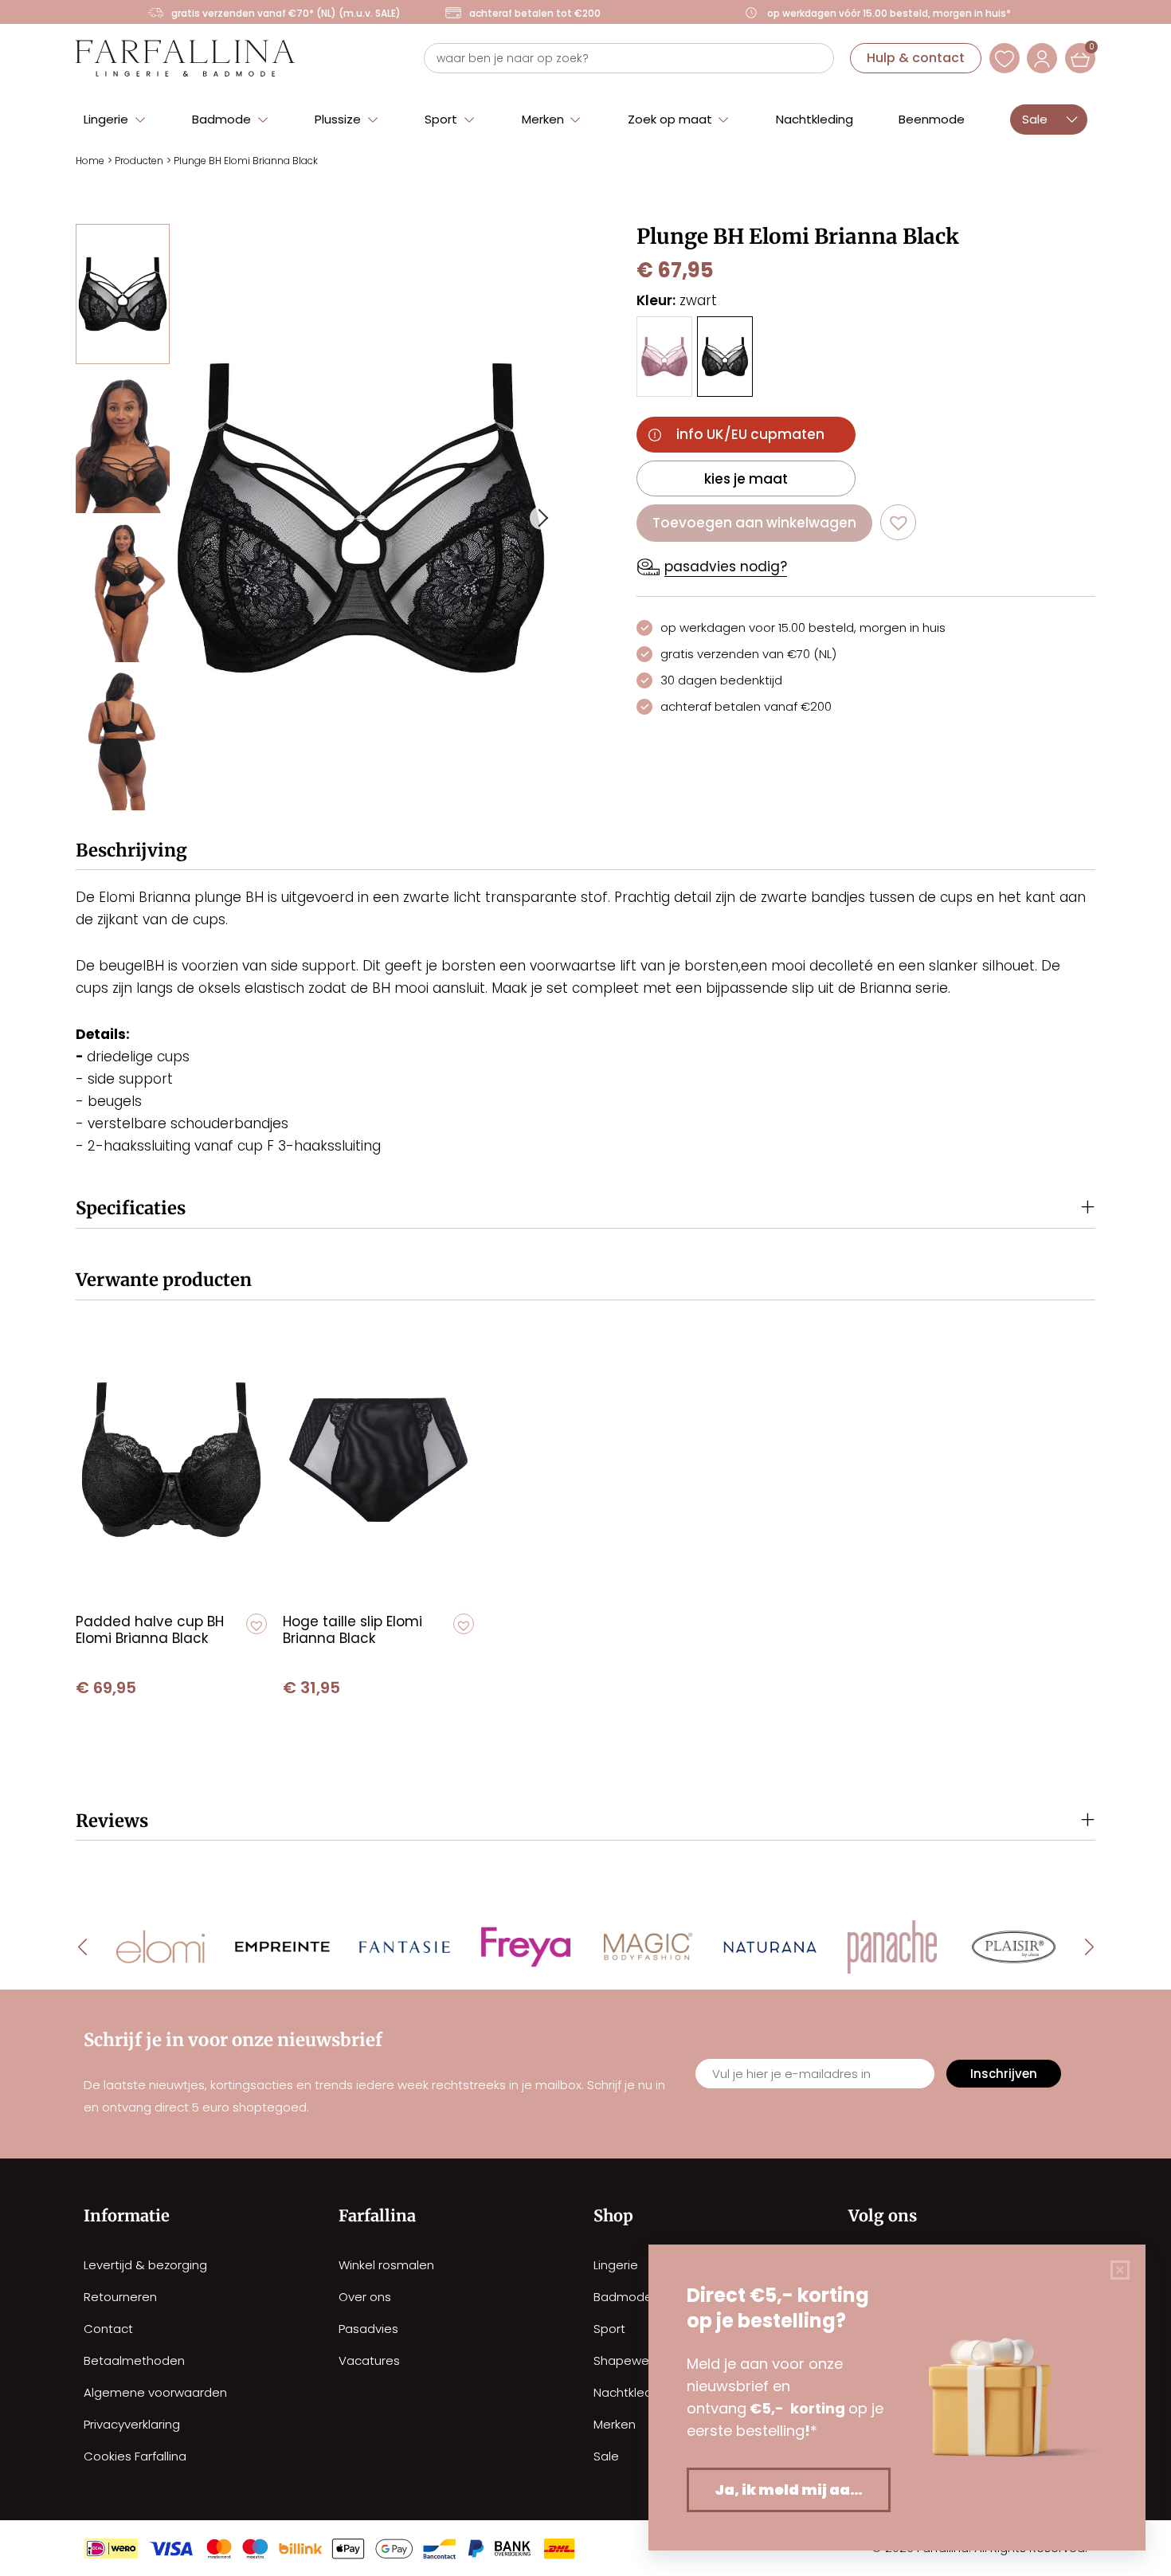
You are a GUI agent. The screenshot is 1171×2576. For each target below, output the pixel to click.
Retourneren (120, 2297)
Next (542, 518)
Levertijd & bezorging (145, 2265)
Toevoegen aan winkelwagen (754, 523)
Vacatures (369, 2360)
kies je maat (746, 479)
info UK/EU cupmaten (750, 434)
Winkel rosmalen (386, 2265)
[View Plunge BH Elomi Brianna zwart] (123, 294)
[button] (115, 118)
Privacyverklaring (132, 2424)
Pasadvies (368, 2329)
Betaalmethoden (134, 2360)
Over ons (365, 2297)
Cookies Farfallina (135, 2456)
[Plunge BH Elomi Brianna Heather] (664, 357)
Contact (108, 2329)
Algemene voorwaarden (155, 2392)
